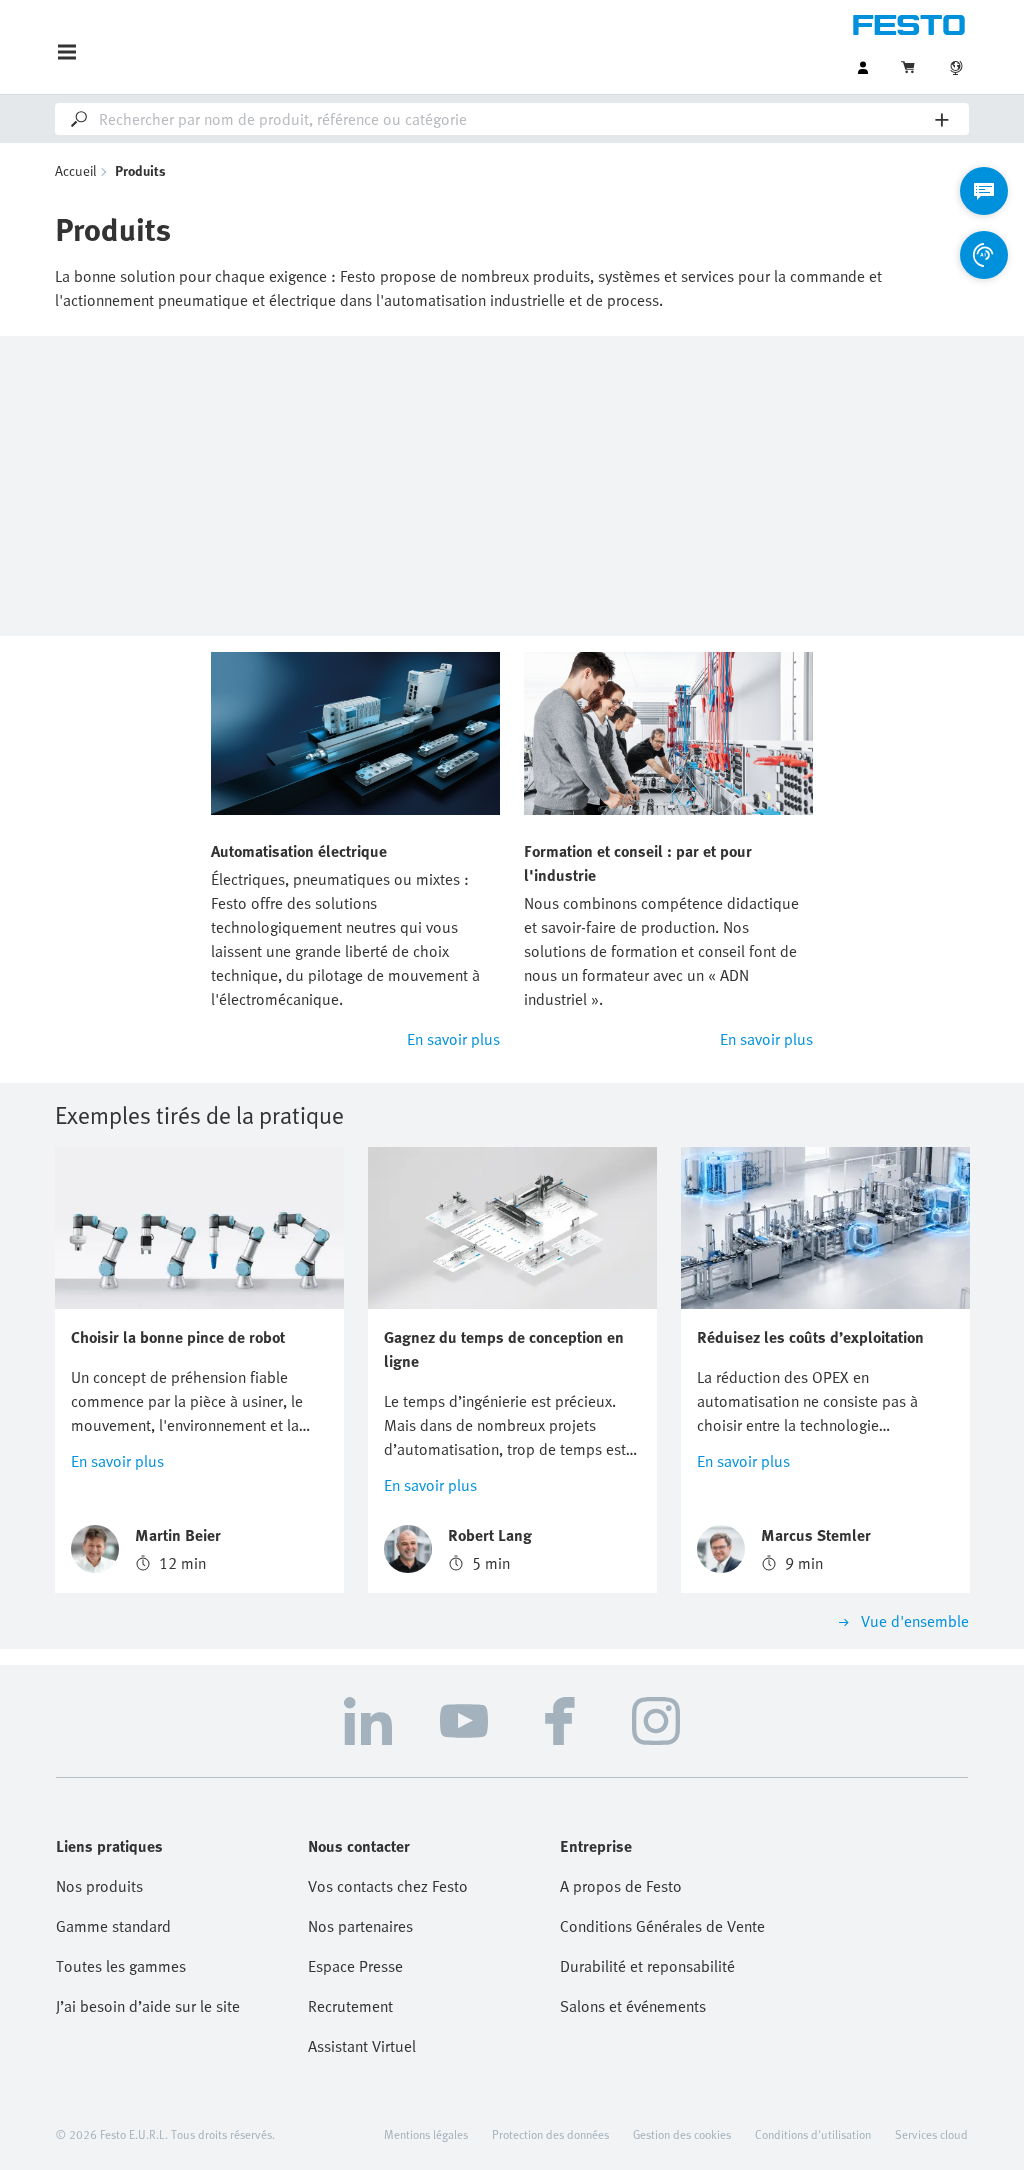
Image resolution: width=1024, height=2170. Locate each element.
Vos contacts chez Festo (388, 1886)
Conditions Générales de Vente (662, 1926)
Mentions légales (426, 2134)
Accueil (75, 170)
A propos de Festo (621, 1886)
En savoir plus (453, 1039)
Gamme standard (113, 1926)
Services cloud (931, 2134)
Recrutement (350, 2006)
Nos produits (99, 1886)
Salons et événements (633, 2006)
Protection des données (550, 2134)
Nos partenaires (360, 1926)
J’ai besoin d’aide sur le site (148, 2006)
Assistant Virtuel (362, 2046)
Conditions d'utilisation (813, 2134)
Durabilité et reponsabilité (647, 1966)
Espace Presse (355, 1966)
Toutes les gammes (121, 1966)
